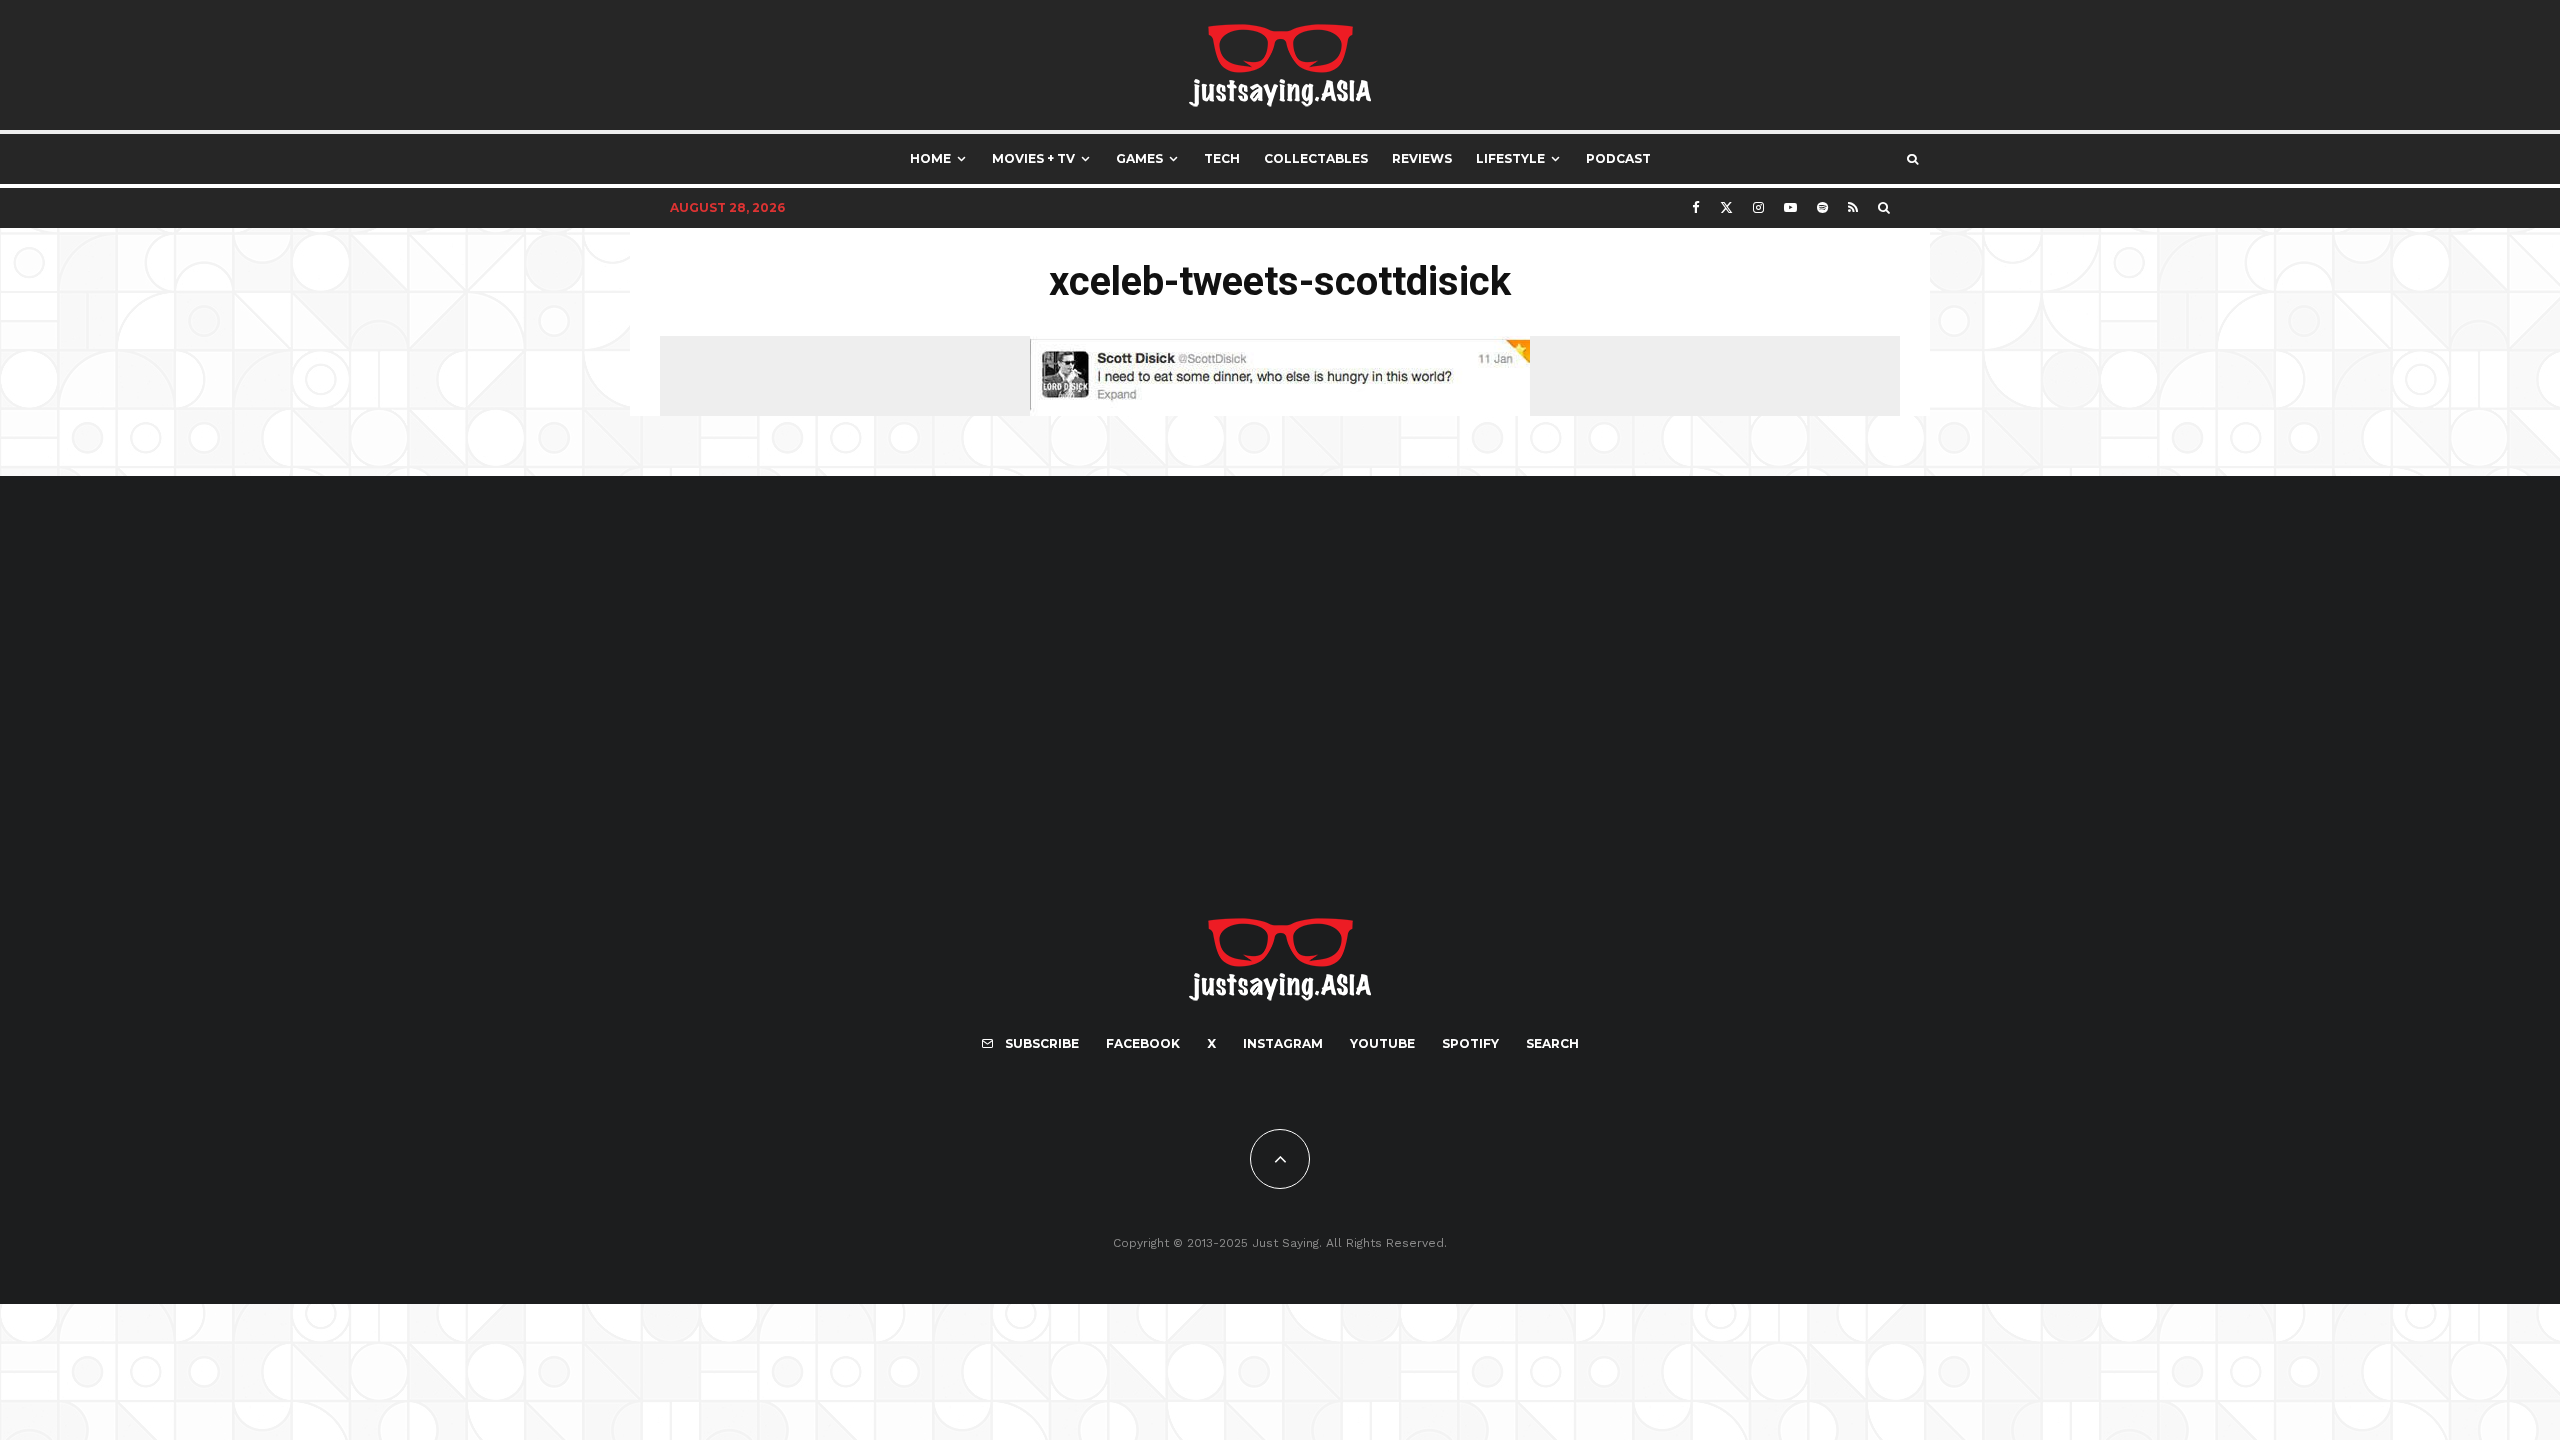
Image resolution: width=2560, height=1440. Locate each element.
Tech (1222, 158)
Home (930, 158)
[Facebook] (1696, 207)
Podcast (1618, 158)
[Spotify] (1822, 207)
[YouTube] (1790, 207)
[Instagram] (1758, 207)
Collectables (1316, 158)
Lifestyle (1510, 158)
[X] (1726, 207)
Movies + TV (1033, 158)
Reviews (1422, 158)
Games (1139, 158)
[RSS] (1853, 207)
